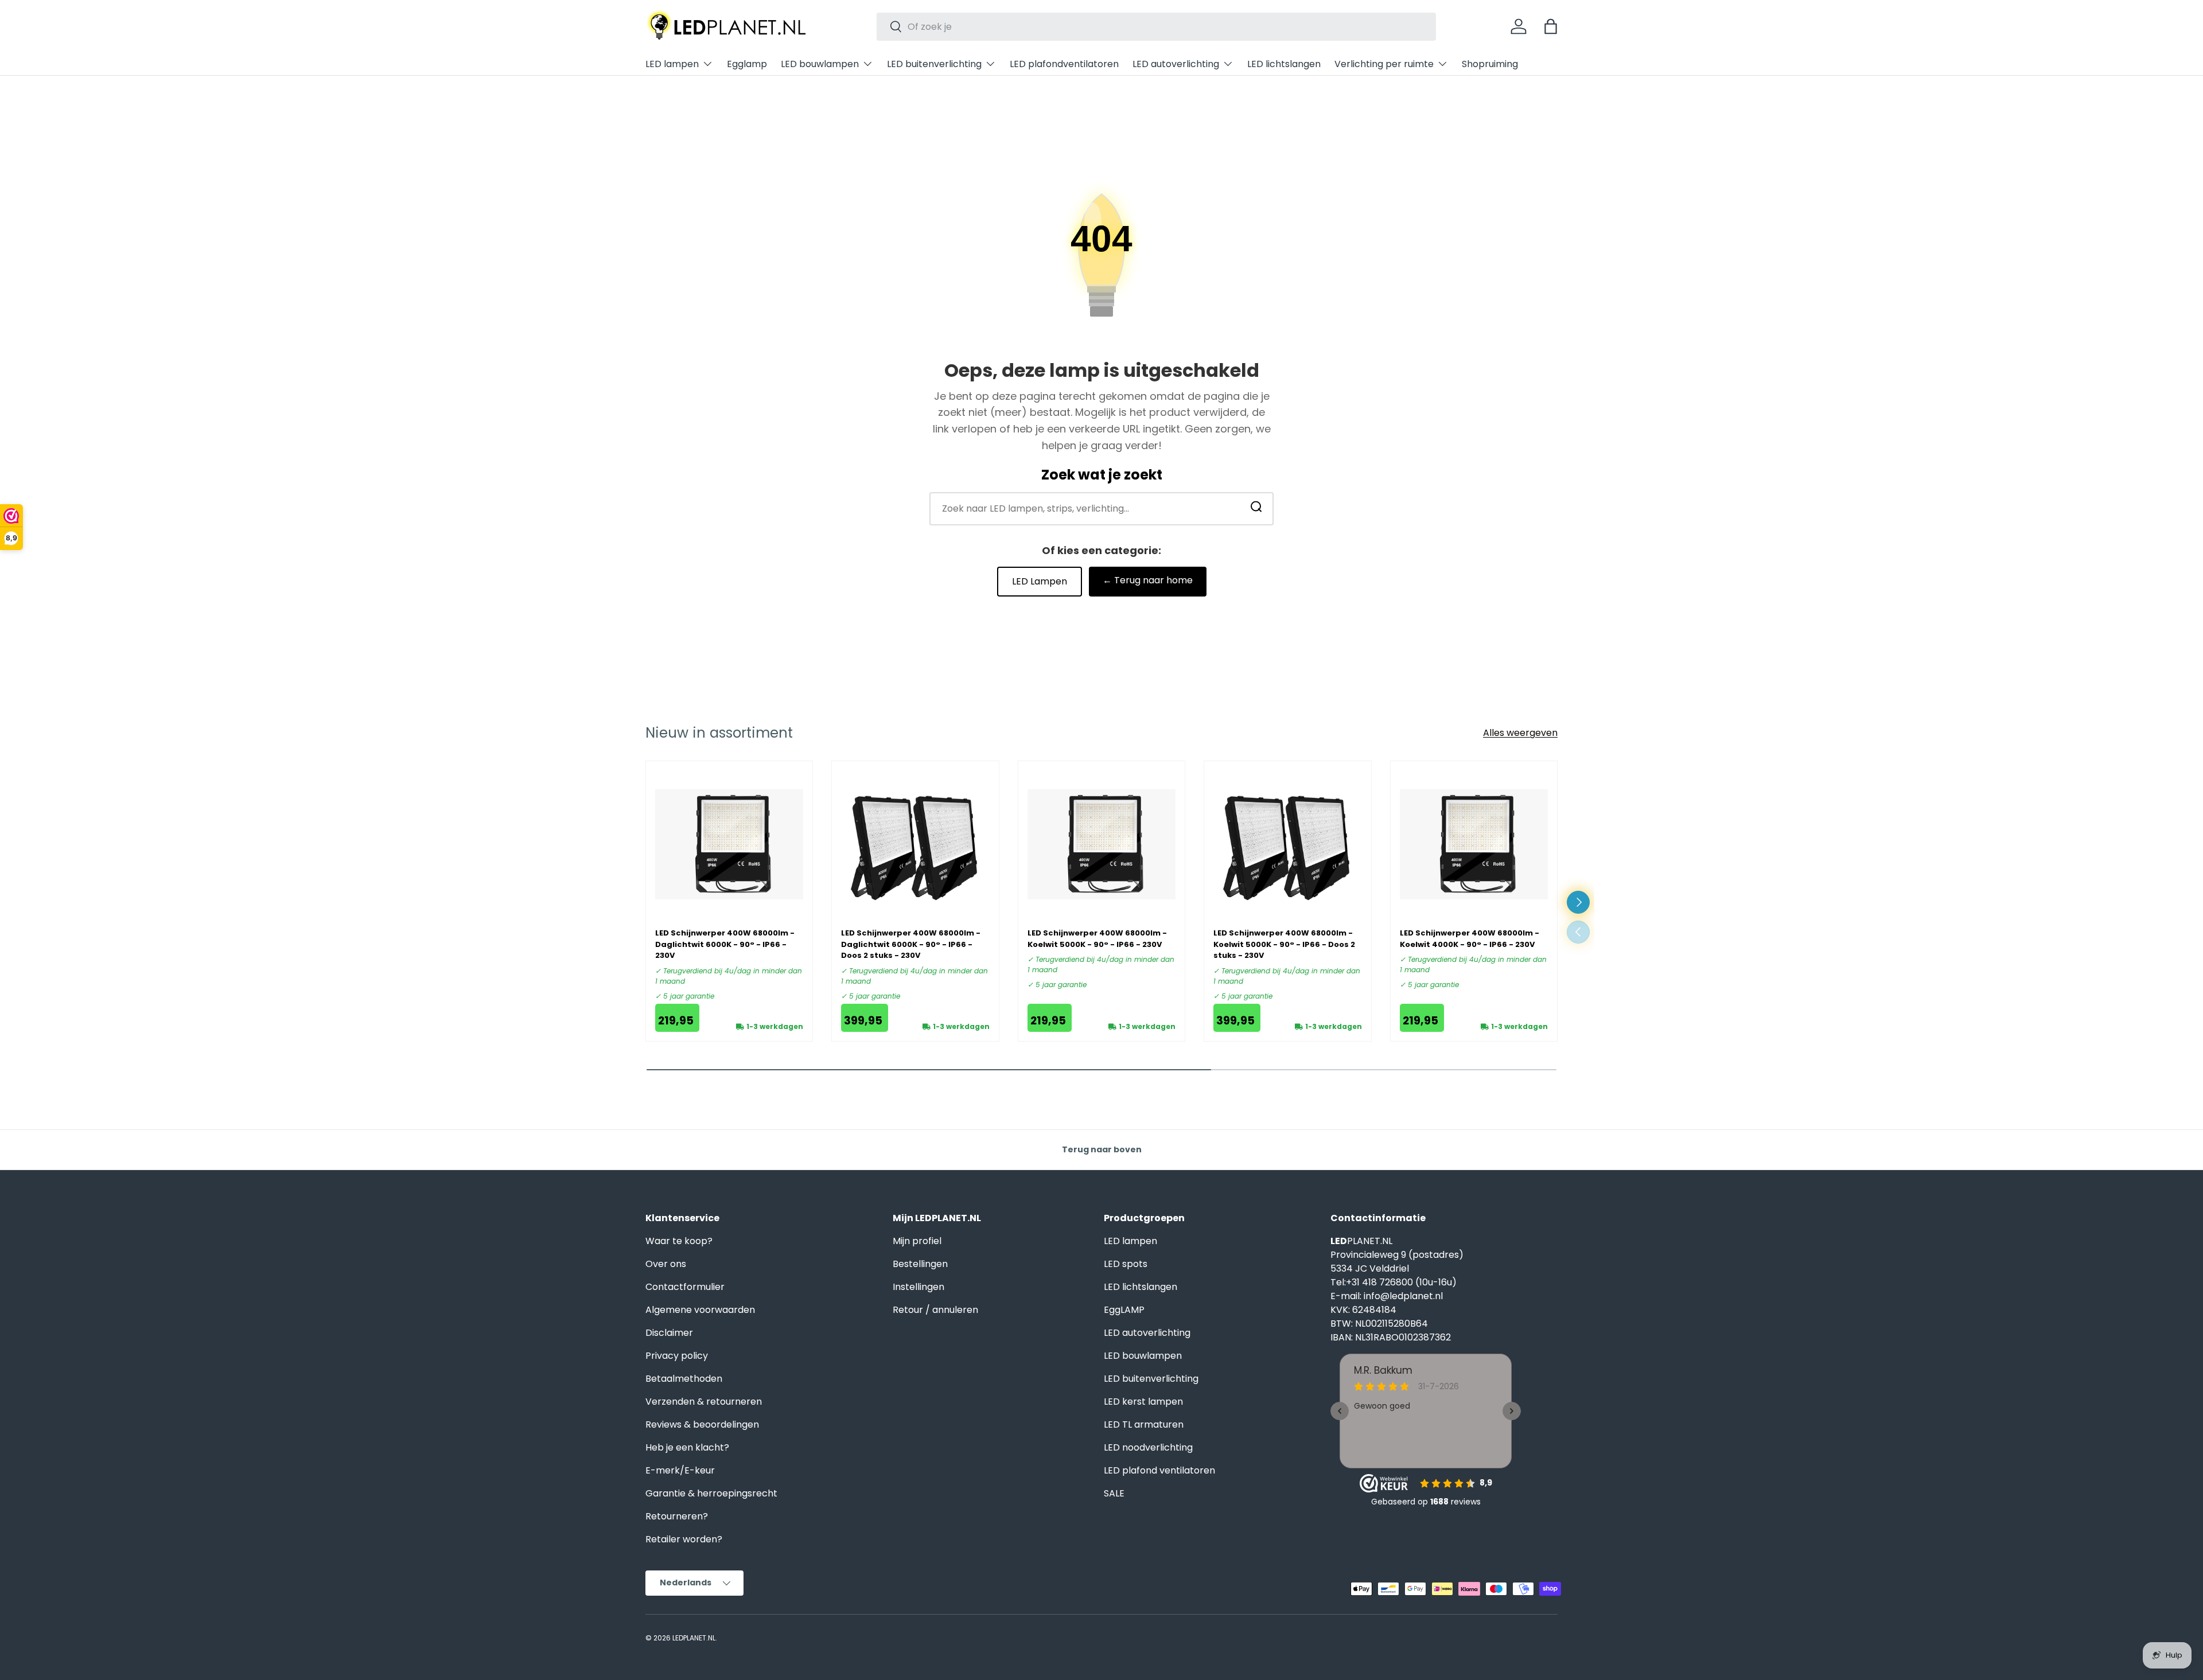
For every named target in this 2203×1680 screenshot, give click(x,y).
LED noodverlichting (1148, 1447)
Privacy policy (677, 1356)
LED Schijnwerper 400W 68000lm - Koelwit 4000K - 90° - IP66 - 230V (1470, 939)
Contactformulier (685, 1287)
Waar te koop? (679, 1241)
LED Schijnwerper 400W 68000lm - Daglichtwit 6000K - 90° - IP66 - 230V (725, 944)
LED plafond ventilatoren (1159, 1470)
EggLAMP (1124, 1310)
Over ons (666, 1264)
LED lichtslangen (1284, 64)
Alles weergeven (1520, 733)
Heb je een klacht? (687, 1447)
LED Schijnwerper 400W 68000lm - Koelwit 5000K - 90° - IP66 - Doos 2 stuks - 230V (1284, 944)
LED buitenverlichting (934, 64)
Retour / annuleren (935, 1310)
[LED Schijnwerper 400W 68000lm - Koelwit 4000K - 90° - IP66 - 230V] (1474, 844)
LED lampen (672, 64)
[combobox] (1156, 27)
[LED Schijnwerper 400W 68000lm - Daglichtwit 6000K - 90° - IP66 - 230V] (729, 844)
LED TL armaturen (1144, 1424)
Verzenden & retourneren (704, 1402)
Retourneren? (677, 1516)
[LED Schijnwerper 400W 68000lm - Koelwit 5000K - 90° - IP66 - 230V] (1101, 844)
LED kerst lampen (1143, 1402)
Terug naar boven (1102, 1149)
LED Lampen (1040, 581)
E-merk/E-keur (680, 1470)
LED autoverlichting (1176, 64)
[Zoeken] (1256, 508)
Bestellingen (920, 1264)
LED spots (1126, 1264)
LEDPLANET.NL (694, 1638)
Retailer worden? (684, 1539)
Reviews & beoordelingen (702, 1424)
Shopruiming (1490, 64)
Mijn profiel (917, 1241)
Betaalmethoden (684, 1379)
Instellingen (918, 1287)
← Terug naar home (1148, 580)
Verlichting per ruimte (1384, 64)
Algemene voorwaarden (700, 1310)
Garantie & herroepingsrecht (711, 1493)
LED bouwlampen (820, 64)
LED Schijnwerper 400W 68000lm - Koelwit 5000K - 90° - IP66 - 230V (1097, 939)
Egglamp (747, 64)
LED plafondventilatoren (1064, 64)
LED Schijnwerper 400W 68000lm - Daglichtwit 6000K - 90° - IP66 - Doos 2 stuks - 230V (911, 944)
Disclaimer (669, 1333)
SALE (1114, 1493)
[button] (1551, 26)
